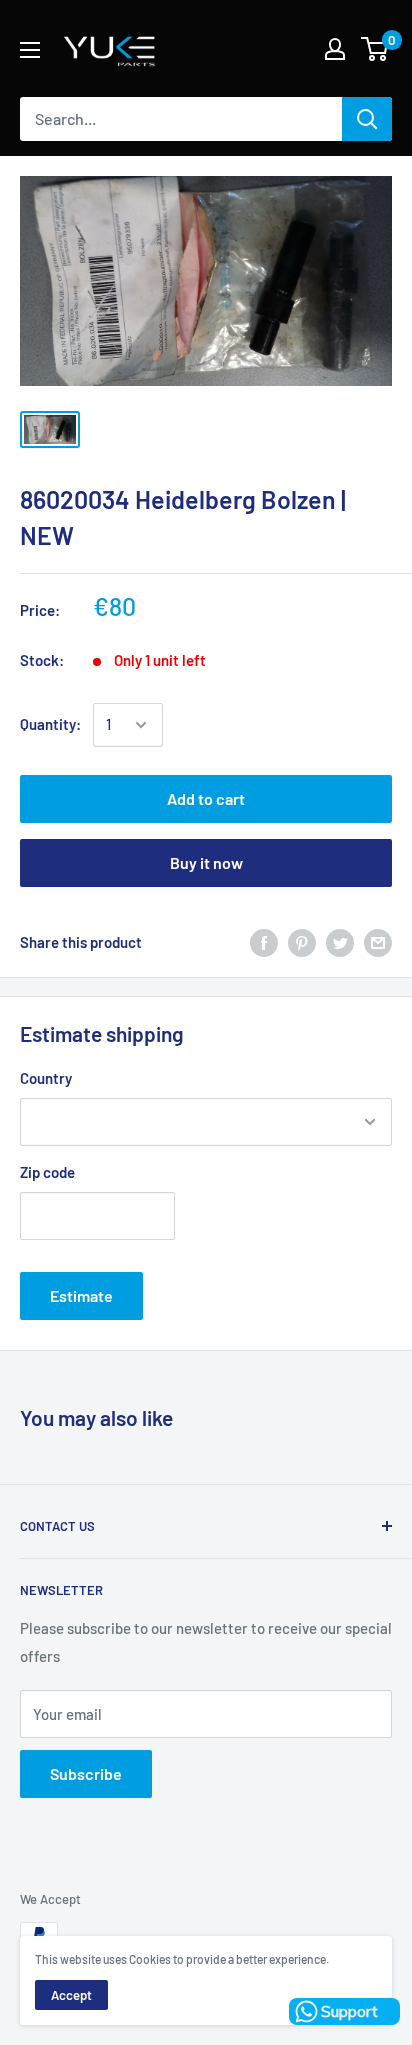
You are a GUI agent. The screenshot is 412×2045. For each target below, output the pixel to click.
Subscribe (86, 1773)
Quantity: (50, 724)
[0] (375, 49)
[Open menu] (30, 50)
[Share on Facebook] (264, 942)
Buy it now (206, 862)
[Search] (367, 119)
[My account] (335, 49)
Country (46, 1078)
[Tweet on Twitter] (340, 942)
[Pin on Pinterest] (302, 942)
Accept (71, 1995)
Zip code (47, 1172)
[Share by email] (378, 942)
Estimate (81, 1295)
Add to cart (206, 798)
